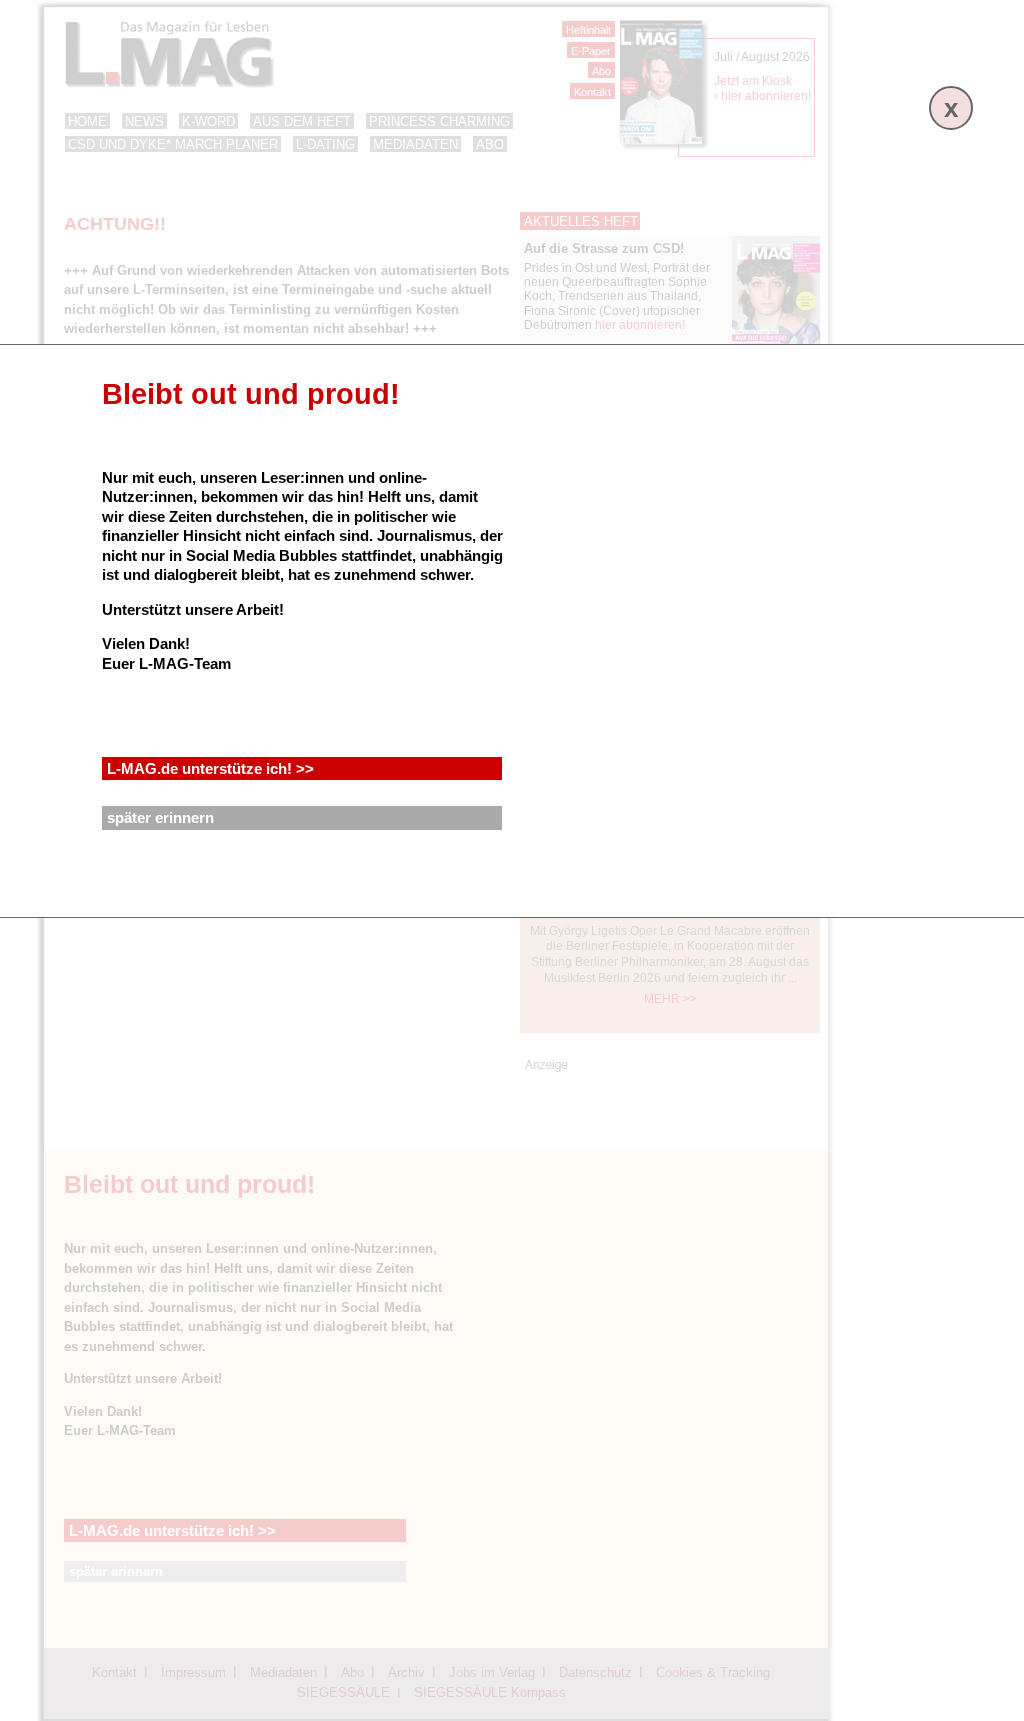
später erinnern (160, 817)
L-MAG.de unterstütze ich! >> (210, 768)
